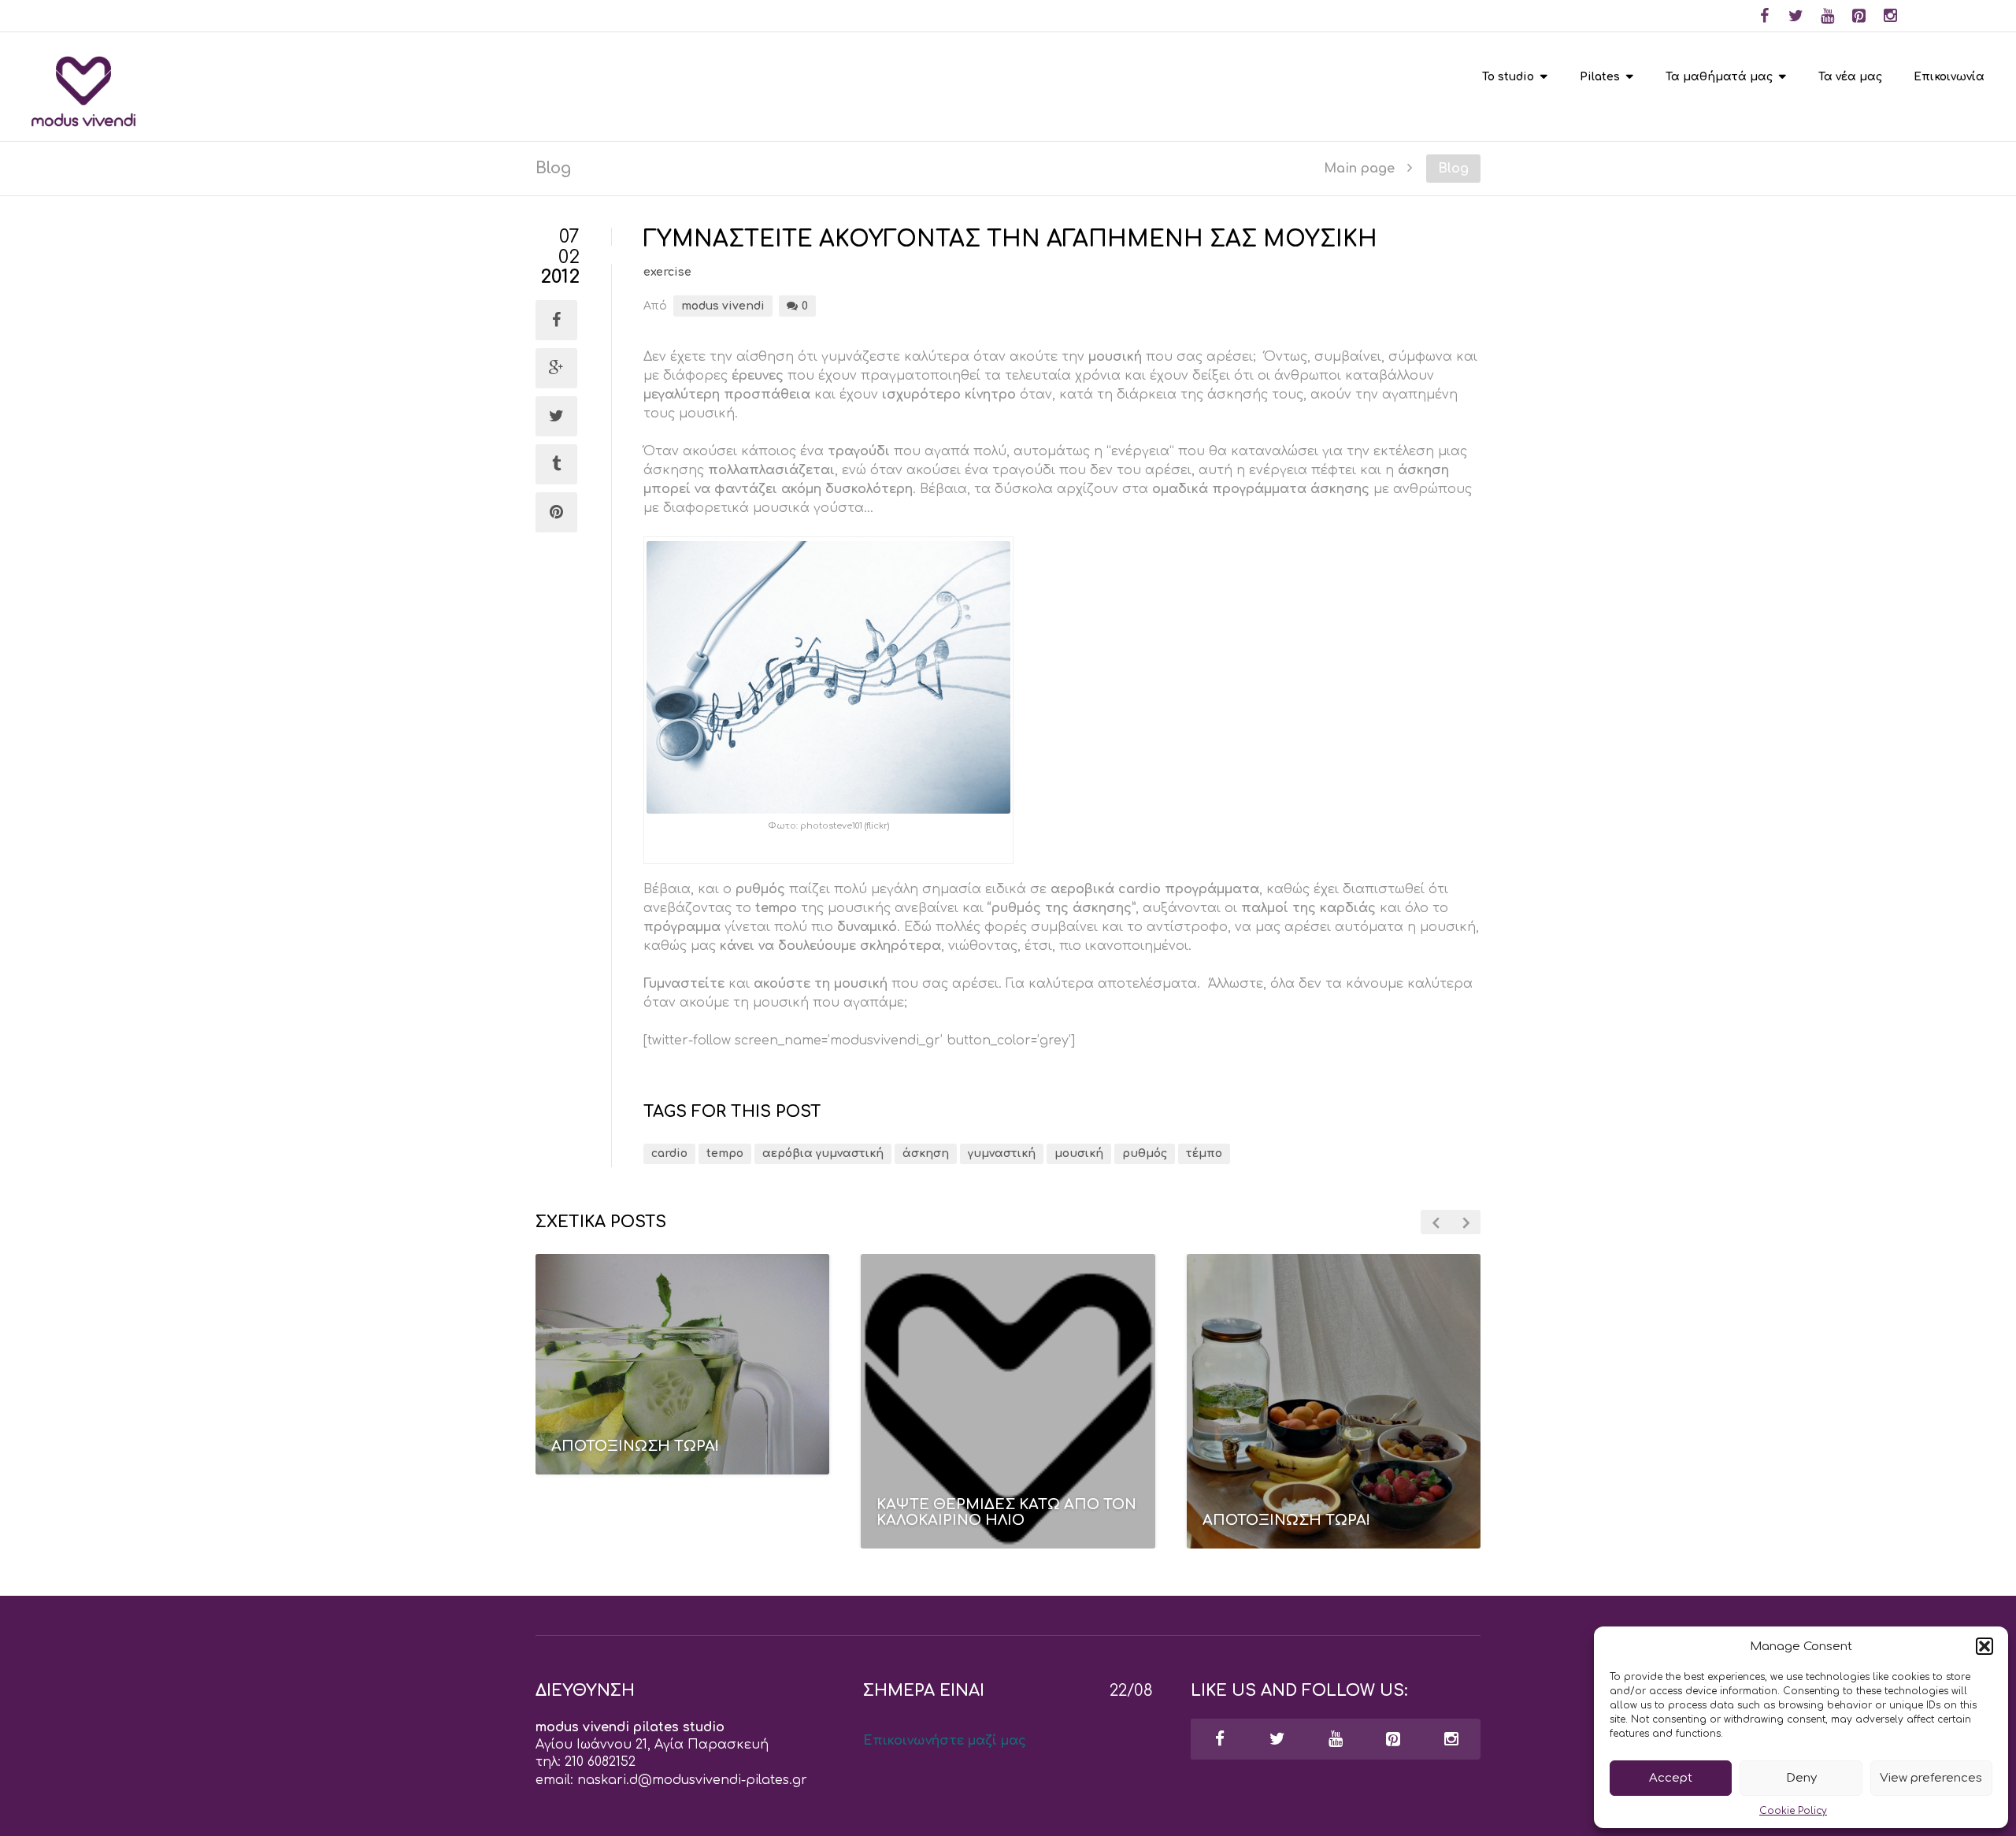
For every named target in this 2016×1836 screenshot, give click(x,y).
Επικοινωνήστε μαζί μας (945, 1741)
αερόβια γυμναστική (823, 1154)
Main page (1359, 168)
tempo (725, 1154)
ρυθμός (1145, 1154)
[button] (1984, 1646)
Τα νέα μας (1850, 77)
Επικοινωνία (1949, 77)
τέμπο (1204, 1154)
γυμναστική (1002, 1154)
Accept (1671, 1778)
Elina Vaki (645, 1484)
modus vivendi (723, 306)
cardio (669, 1154)
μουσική (1079, 1154)
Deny (1801, 1778)
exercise (667, 272)
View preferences (1931, 1778)
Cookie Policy (1793, 1811)
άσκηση (926, 1154)
